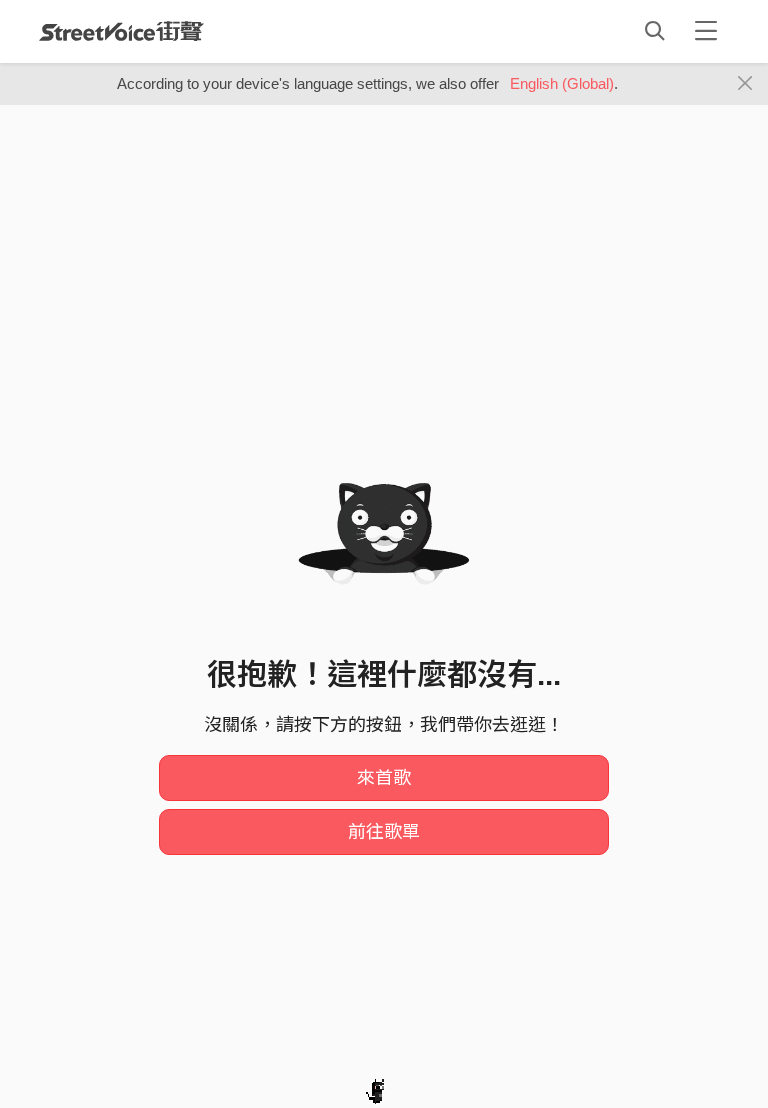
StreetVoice (121, 31)
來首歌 (384, 778)
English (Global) (562, 83)
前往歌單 (384, 832)
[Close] (745, 84)
